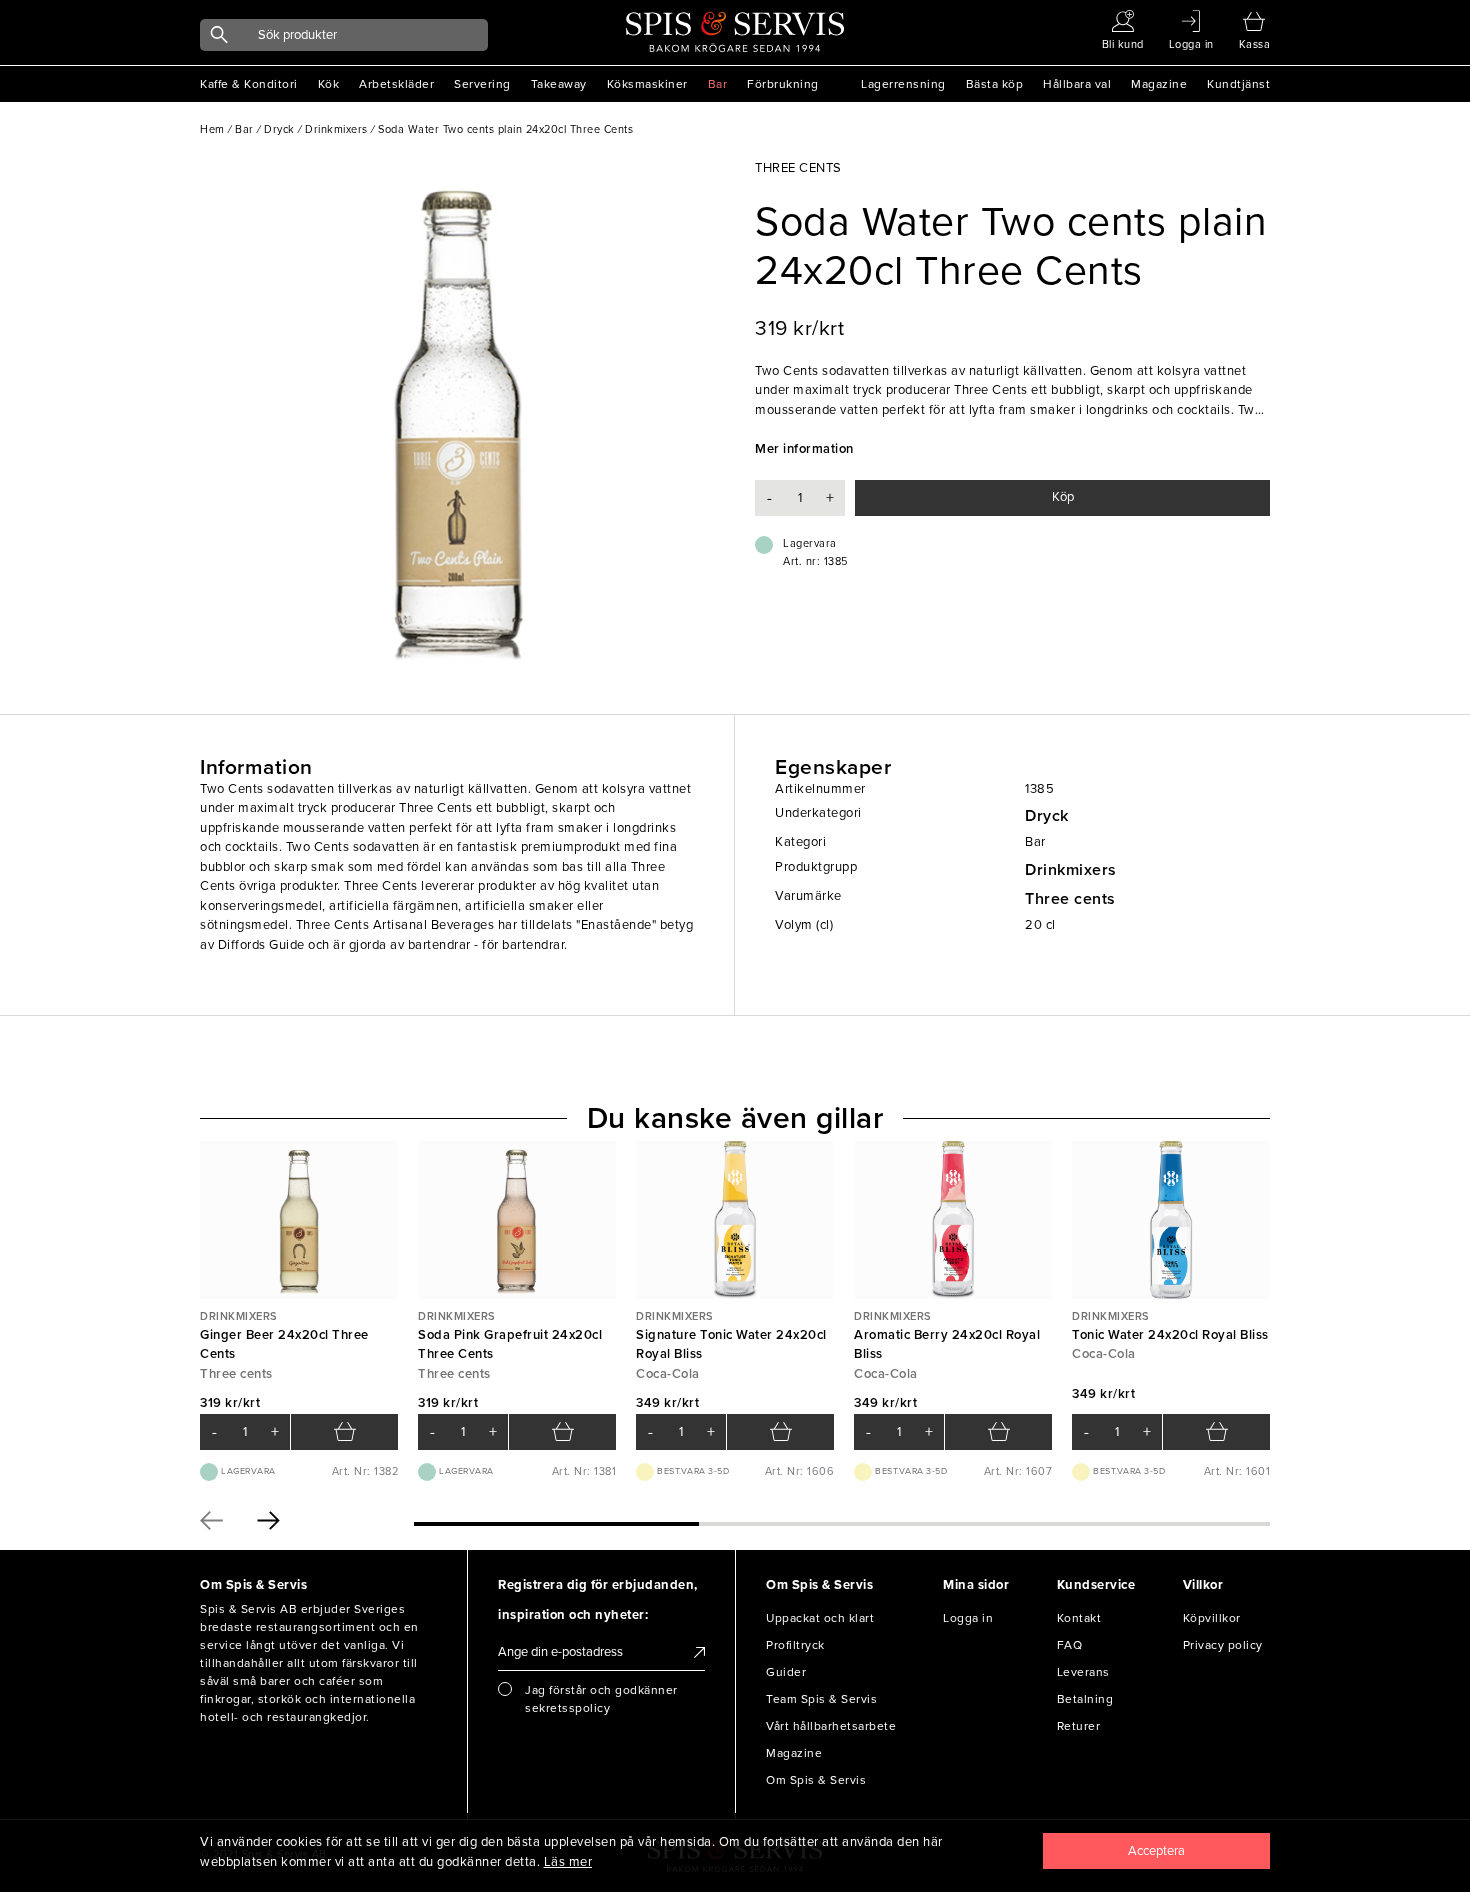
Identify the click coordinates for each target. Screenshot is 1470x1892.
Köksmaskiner (647, 84)
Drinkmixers (1071, 870)
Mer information (804, 449)
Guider (786, 1672)
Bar (718, 84)
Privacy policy (1223, 1645)
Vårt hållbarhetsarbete (831, 1726)
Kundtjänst (1238, 84)
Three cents (1070, 899)
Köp (1063, 497)
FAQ (1070, 1645)
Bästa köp (995, 84)
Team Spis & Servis (821, 1699)
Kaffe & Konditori (249, 84)
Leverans (1083, 1672)
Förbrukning (783, 84)
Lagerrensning (903, 84)
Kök (329, 84)
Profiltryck (795, 1645)
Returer (1079, 1726)
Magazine (1159, 84)
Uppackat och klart (820, 1618)
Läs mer (568, 1862)
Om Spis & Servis (816, 1780)
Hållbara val (1077, 84)
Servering (482, 84)
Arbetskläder (396, 84)
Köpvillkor (1212, 1618)
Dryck (1047, 816)
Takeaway (559, 84)
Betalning (1085, 1699)
